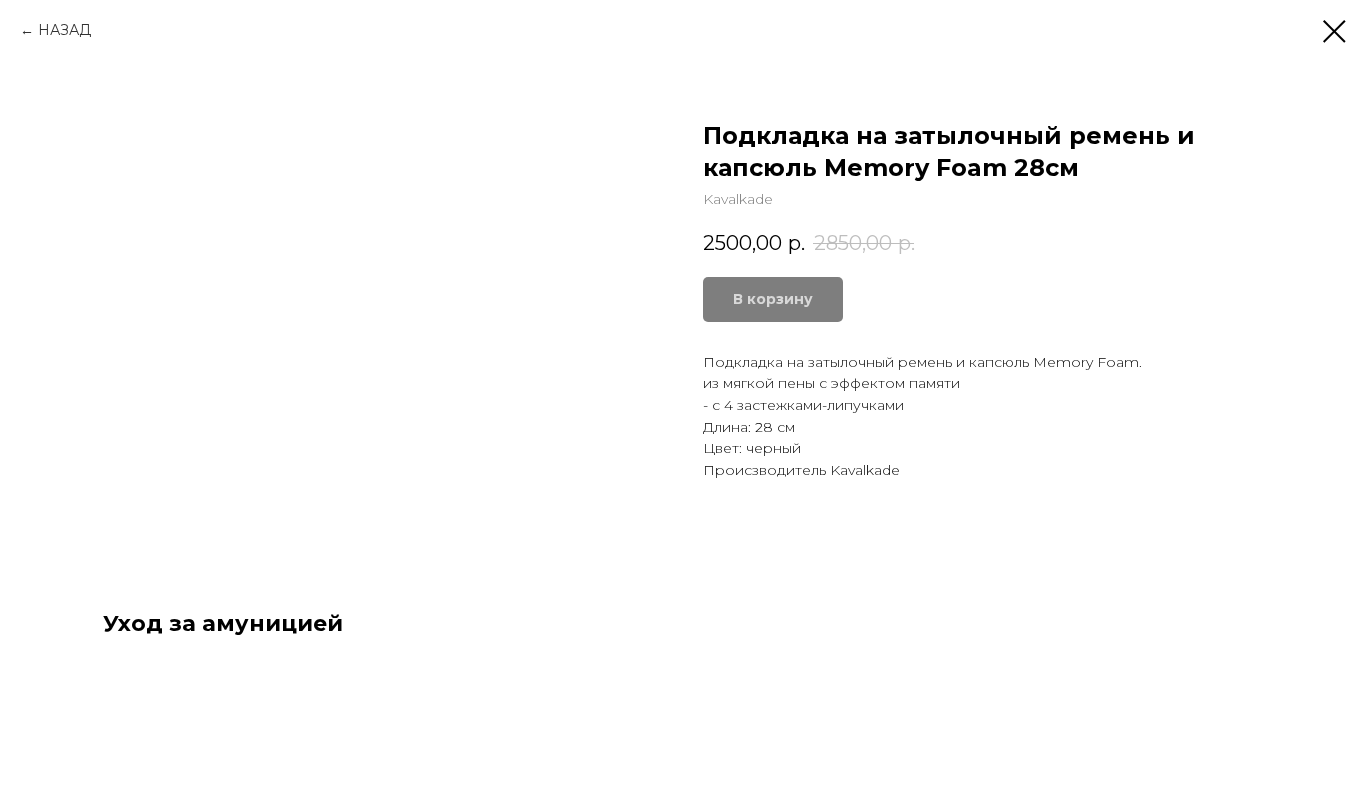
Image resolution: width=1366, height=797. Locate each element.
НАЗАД (64, 30)
